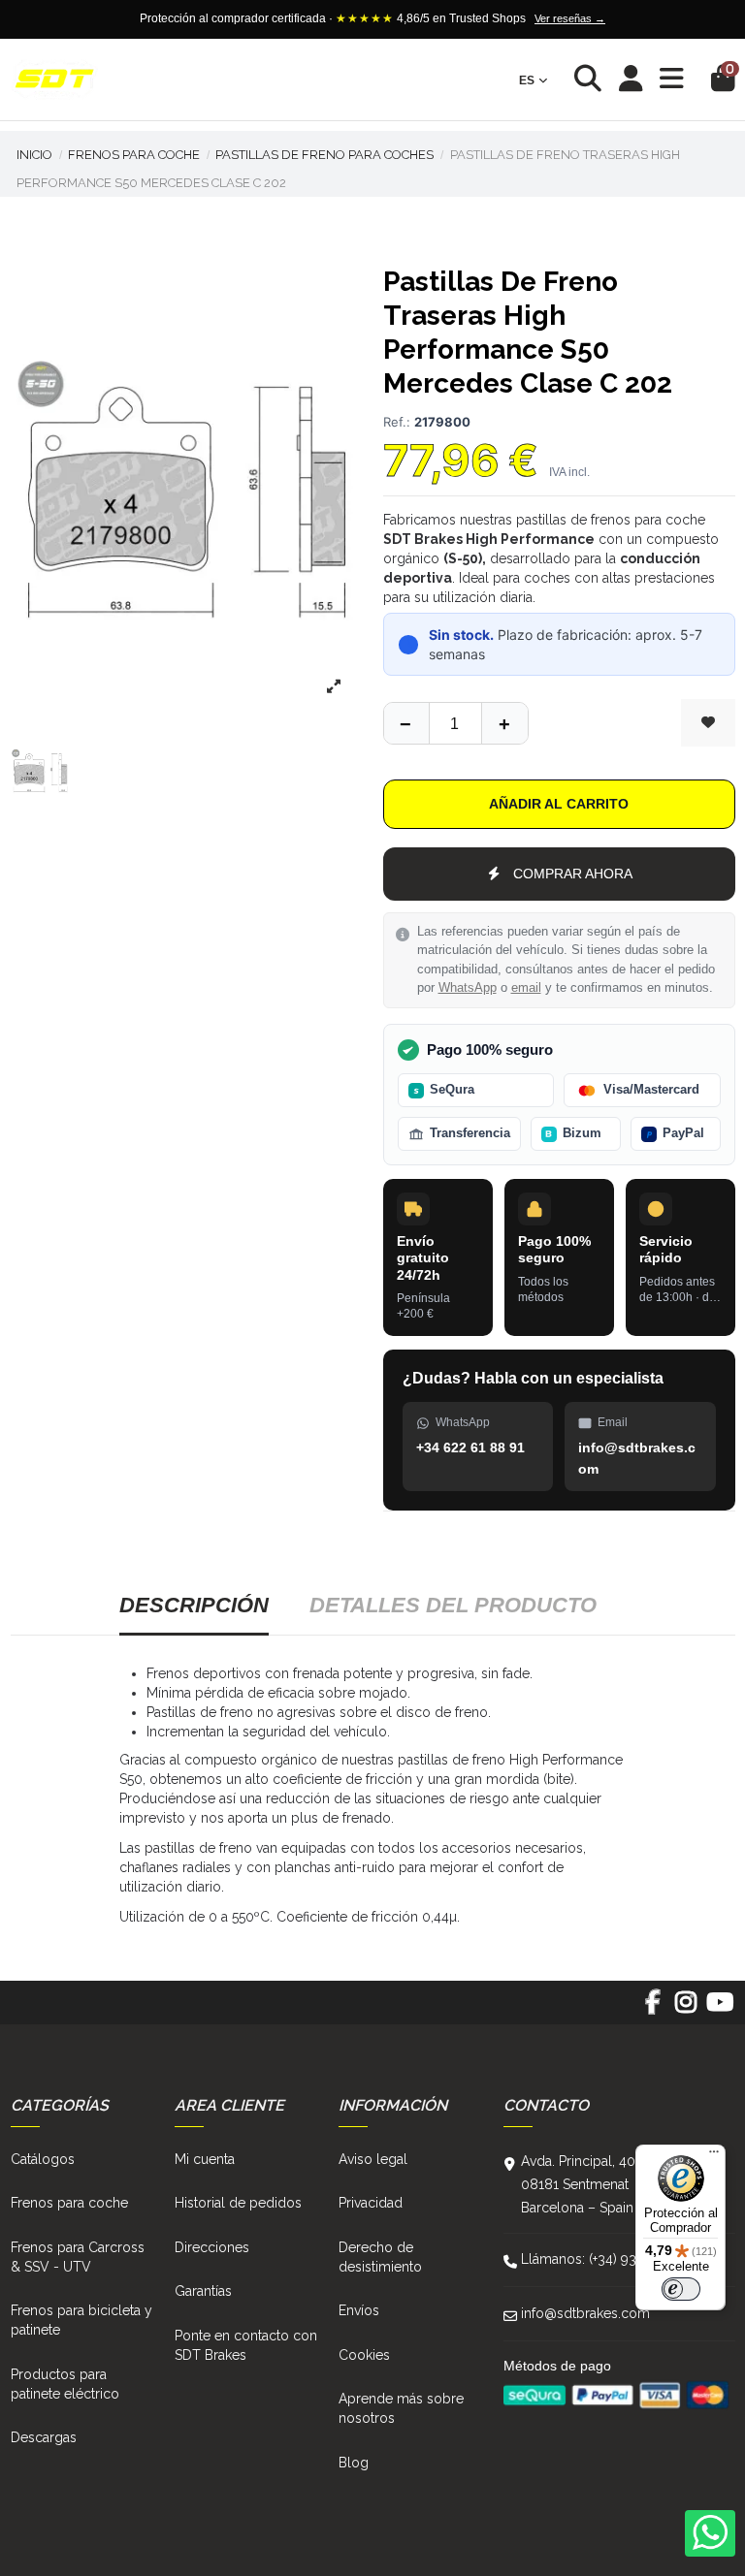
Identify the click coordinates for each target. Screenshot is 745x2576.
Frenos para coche (69, 2203)
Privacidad (371, 2203)
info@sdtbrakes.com (585, 2313)
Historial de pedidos (238, 2203)
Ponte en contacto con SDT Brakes (246, 2345)
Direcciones (212, 2247)
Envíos (359, 2310)
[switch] (681, 2289)
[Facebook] (652, 2009)
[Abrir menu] (672, 79)
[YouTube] (719, 2009)
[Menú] (714, 2156)
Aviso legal (373, 2159)
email (526, 988)
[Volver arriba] (504, 723)
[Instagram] (686, 2009)
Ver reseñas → (570, 18)
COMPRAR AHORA (573, 874)
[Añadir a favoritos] (708, 723)
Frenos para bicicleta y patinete (81, 2320)
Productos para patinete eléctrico (65, 2384)
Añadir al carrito (559, 804)
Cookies (364, 2355)
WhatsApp (468, 988)
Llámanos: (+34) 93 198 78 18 (611, 2259)
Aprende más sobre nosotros (401, 2408)
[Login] (631, 80)
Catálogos (43, 2159)
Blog (354, 2463)
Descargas (44, 2437)
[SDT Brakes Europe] (54, 80)
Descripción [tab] (194, 1605)
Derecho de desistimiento (380, 2257)
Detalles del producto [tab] (453, 1605)
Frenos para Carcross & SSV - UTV (78, 2257)
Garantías (203, 2291)
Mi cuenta (205, 2159)
